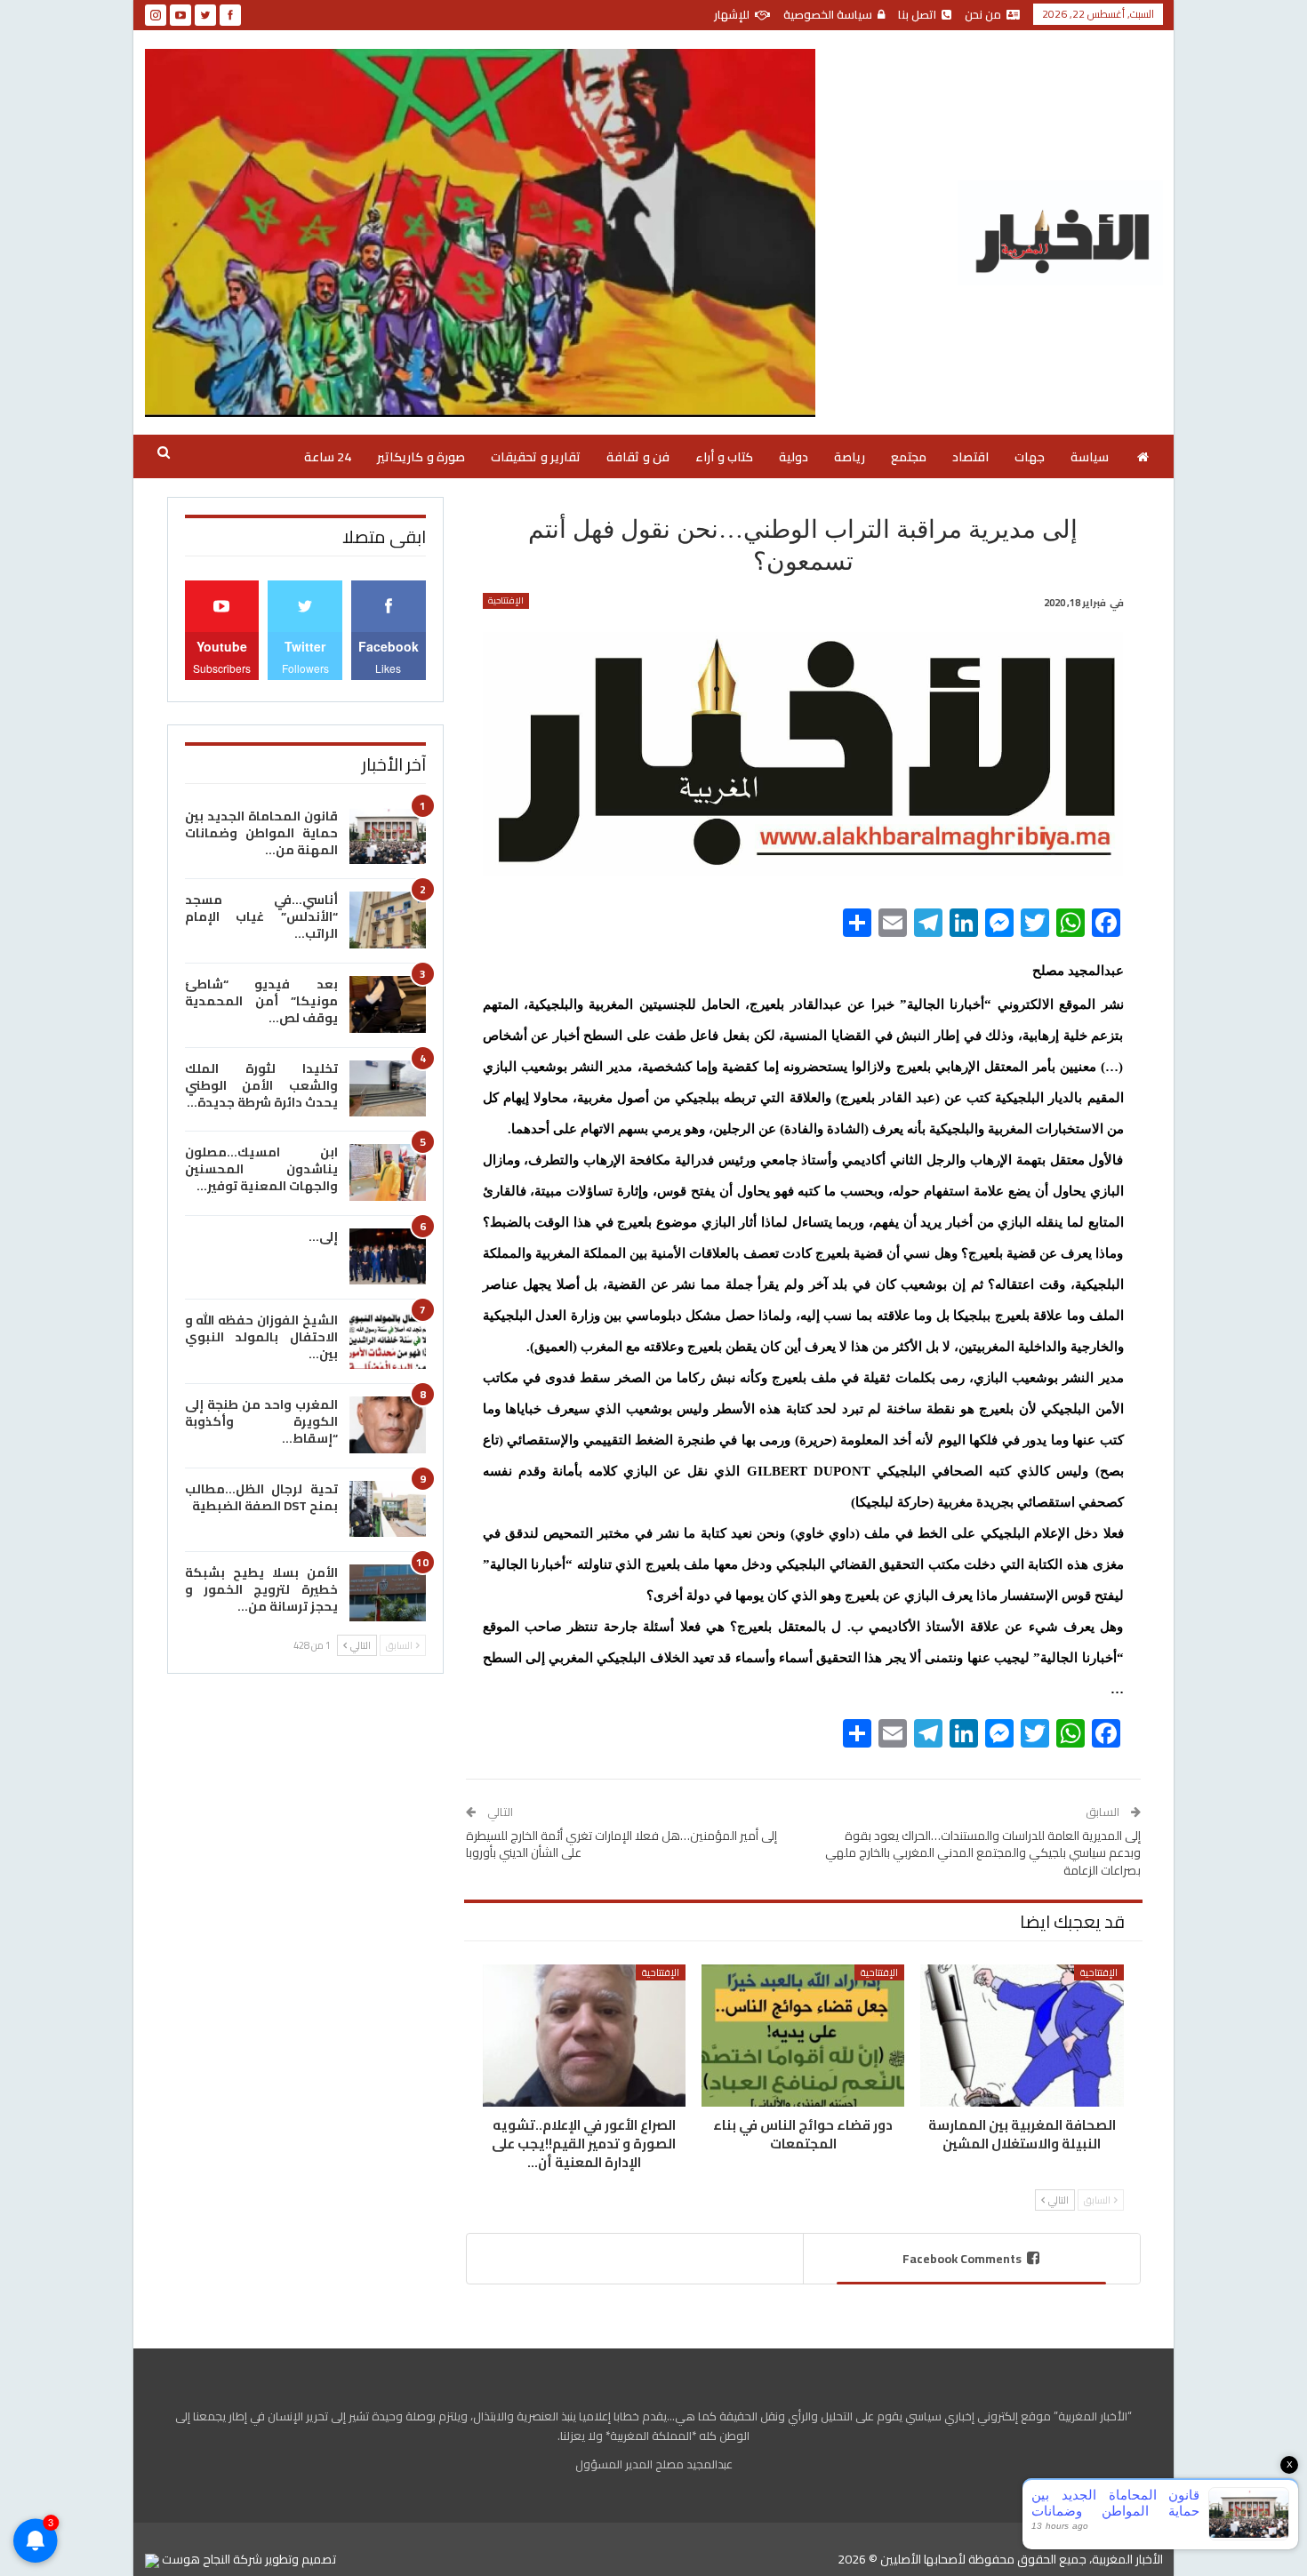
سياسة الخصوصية (828, 14)
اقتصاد (970, 457)
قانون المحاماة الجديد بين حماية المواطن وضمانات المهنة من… (261, 833)
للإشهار (732, 14)
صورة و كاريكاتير (421, 457)
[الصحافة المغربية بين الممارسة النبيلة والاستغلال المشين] (1022, 2036)
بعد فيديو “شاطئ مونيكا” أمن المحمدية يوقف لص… (261, 1001)
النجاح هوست (195, 2559)
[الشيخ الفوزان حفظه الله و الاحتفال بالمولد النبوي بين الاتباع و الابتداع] (388, 1340)
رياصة (850, 457)
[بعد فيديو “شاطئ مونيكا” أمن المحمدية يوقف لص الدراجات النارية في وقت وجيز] (388, 1004)
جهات (1030, 457)
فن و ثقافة (638, 457)
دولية (794, 457)
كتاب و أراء (724, 457)
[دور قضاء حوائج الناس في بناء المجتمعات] (803, 2036)
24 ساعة (328, 457)
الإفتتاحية (506, 601)
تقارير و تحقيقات (536, 457)
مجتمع (909, 457)
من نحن (983, 14)
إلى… (323, 1236)
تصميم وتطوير (301, 2559)
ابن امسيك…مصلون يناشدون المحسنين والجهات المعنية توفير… (261, 1169)
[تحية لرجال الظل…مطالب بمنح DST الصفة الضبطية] (388, 1509)
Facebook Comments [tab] (962, 2259)
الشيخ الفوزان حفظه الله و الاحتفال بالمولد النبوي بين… (261, 1337)
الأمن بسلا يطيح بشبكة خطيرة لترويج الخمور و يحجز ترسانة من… (261, 1589)
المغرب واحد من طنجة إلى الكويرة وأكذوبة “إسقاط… (261, 1421)
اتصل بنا (917, 14)
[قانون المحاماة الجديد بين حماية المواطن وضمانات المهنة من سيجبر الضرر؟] (388, 836)
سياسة (1090, 457)
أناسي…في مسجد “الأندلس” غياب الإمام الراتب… (261, 916)
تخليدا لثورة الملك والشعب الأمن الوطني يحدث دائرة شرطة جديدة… (261, 1085)
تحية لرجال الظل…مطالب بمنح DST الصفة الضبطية (261, 1497)
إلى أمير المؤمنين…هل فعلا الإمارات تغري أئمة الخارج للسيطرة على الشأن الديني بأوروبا (621, 1844)
